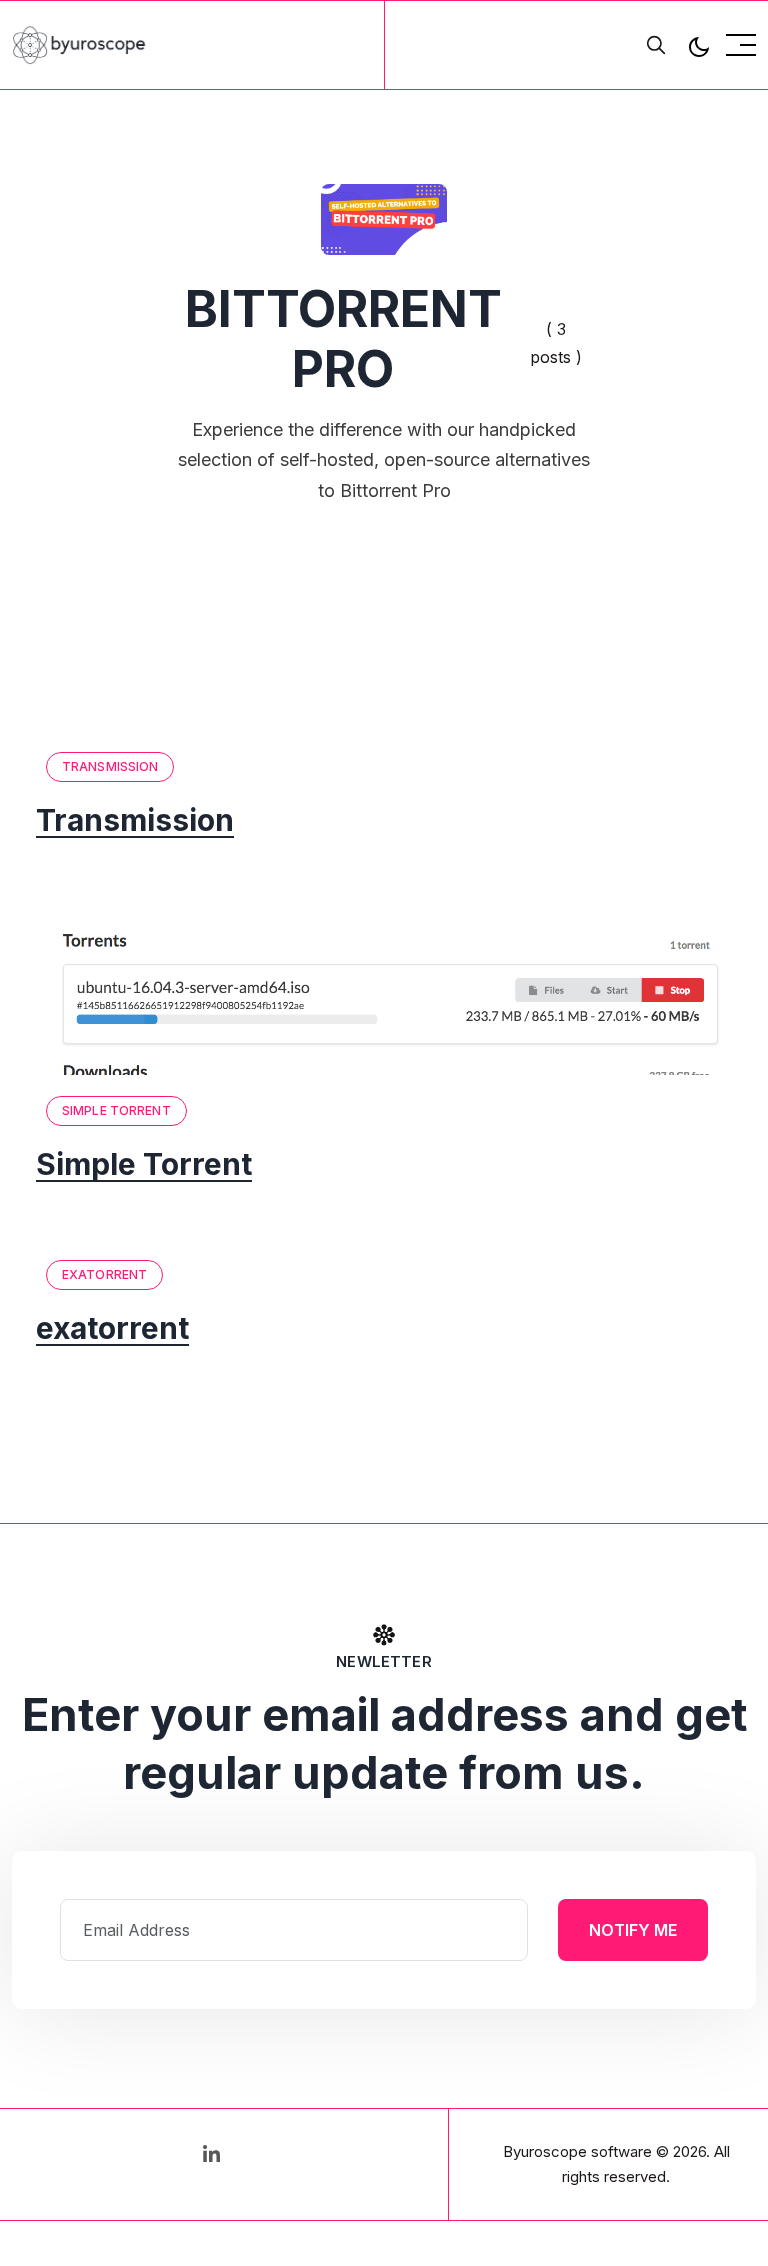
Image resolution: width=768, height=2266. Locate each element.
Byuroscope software (577, 2151)
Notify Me (633, 1930)
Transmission (110, 766)
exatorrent (104, 1274)
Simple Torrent (116, 1110)
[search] (656, 45)
